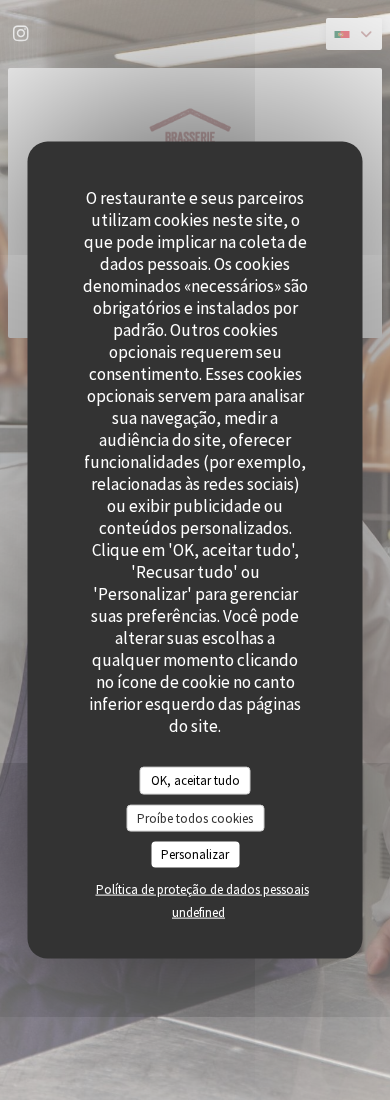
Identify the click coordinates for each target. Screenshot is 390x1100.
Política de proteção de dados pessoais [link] (202, 888)
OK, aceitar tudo (195, 780)
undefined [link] (198, 911)
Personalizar (195, 854)
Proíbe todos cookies (195, 817)
